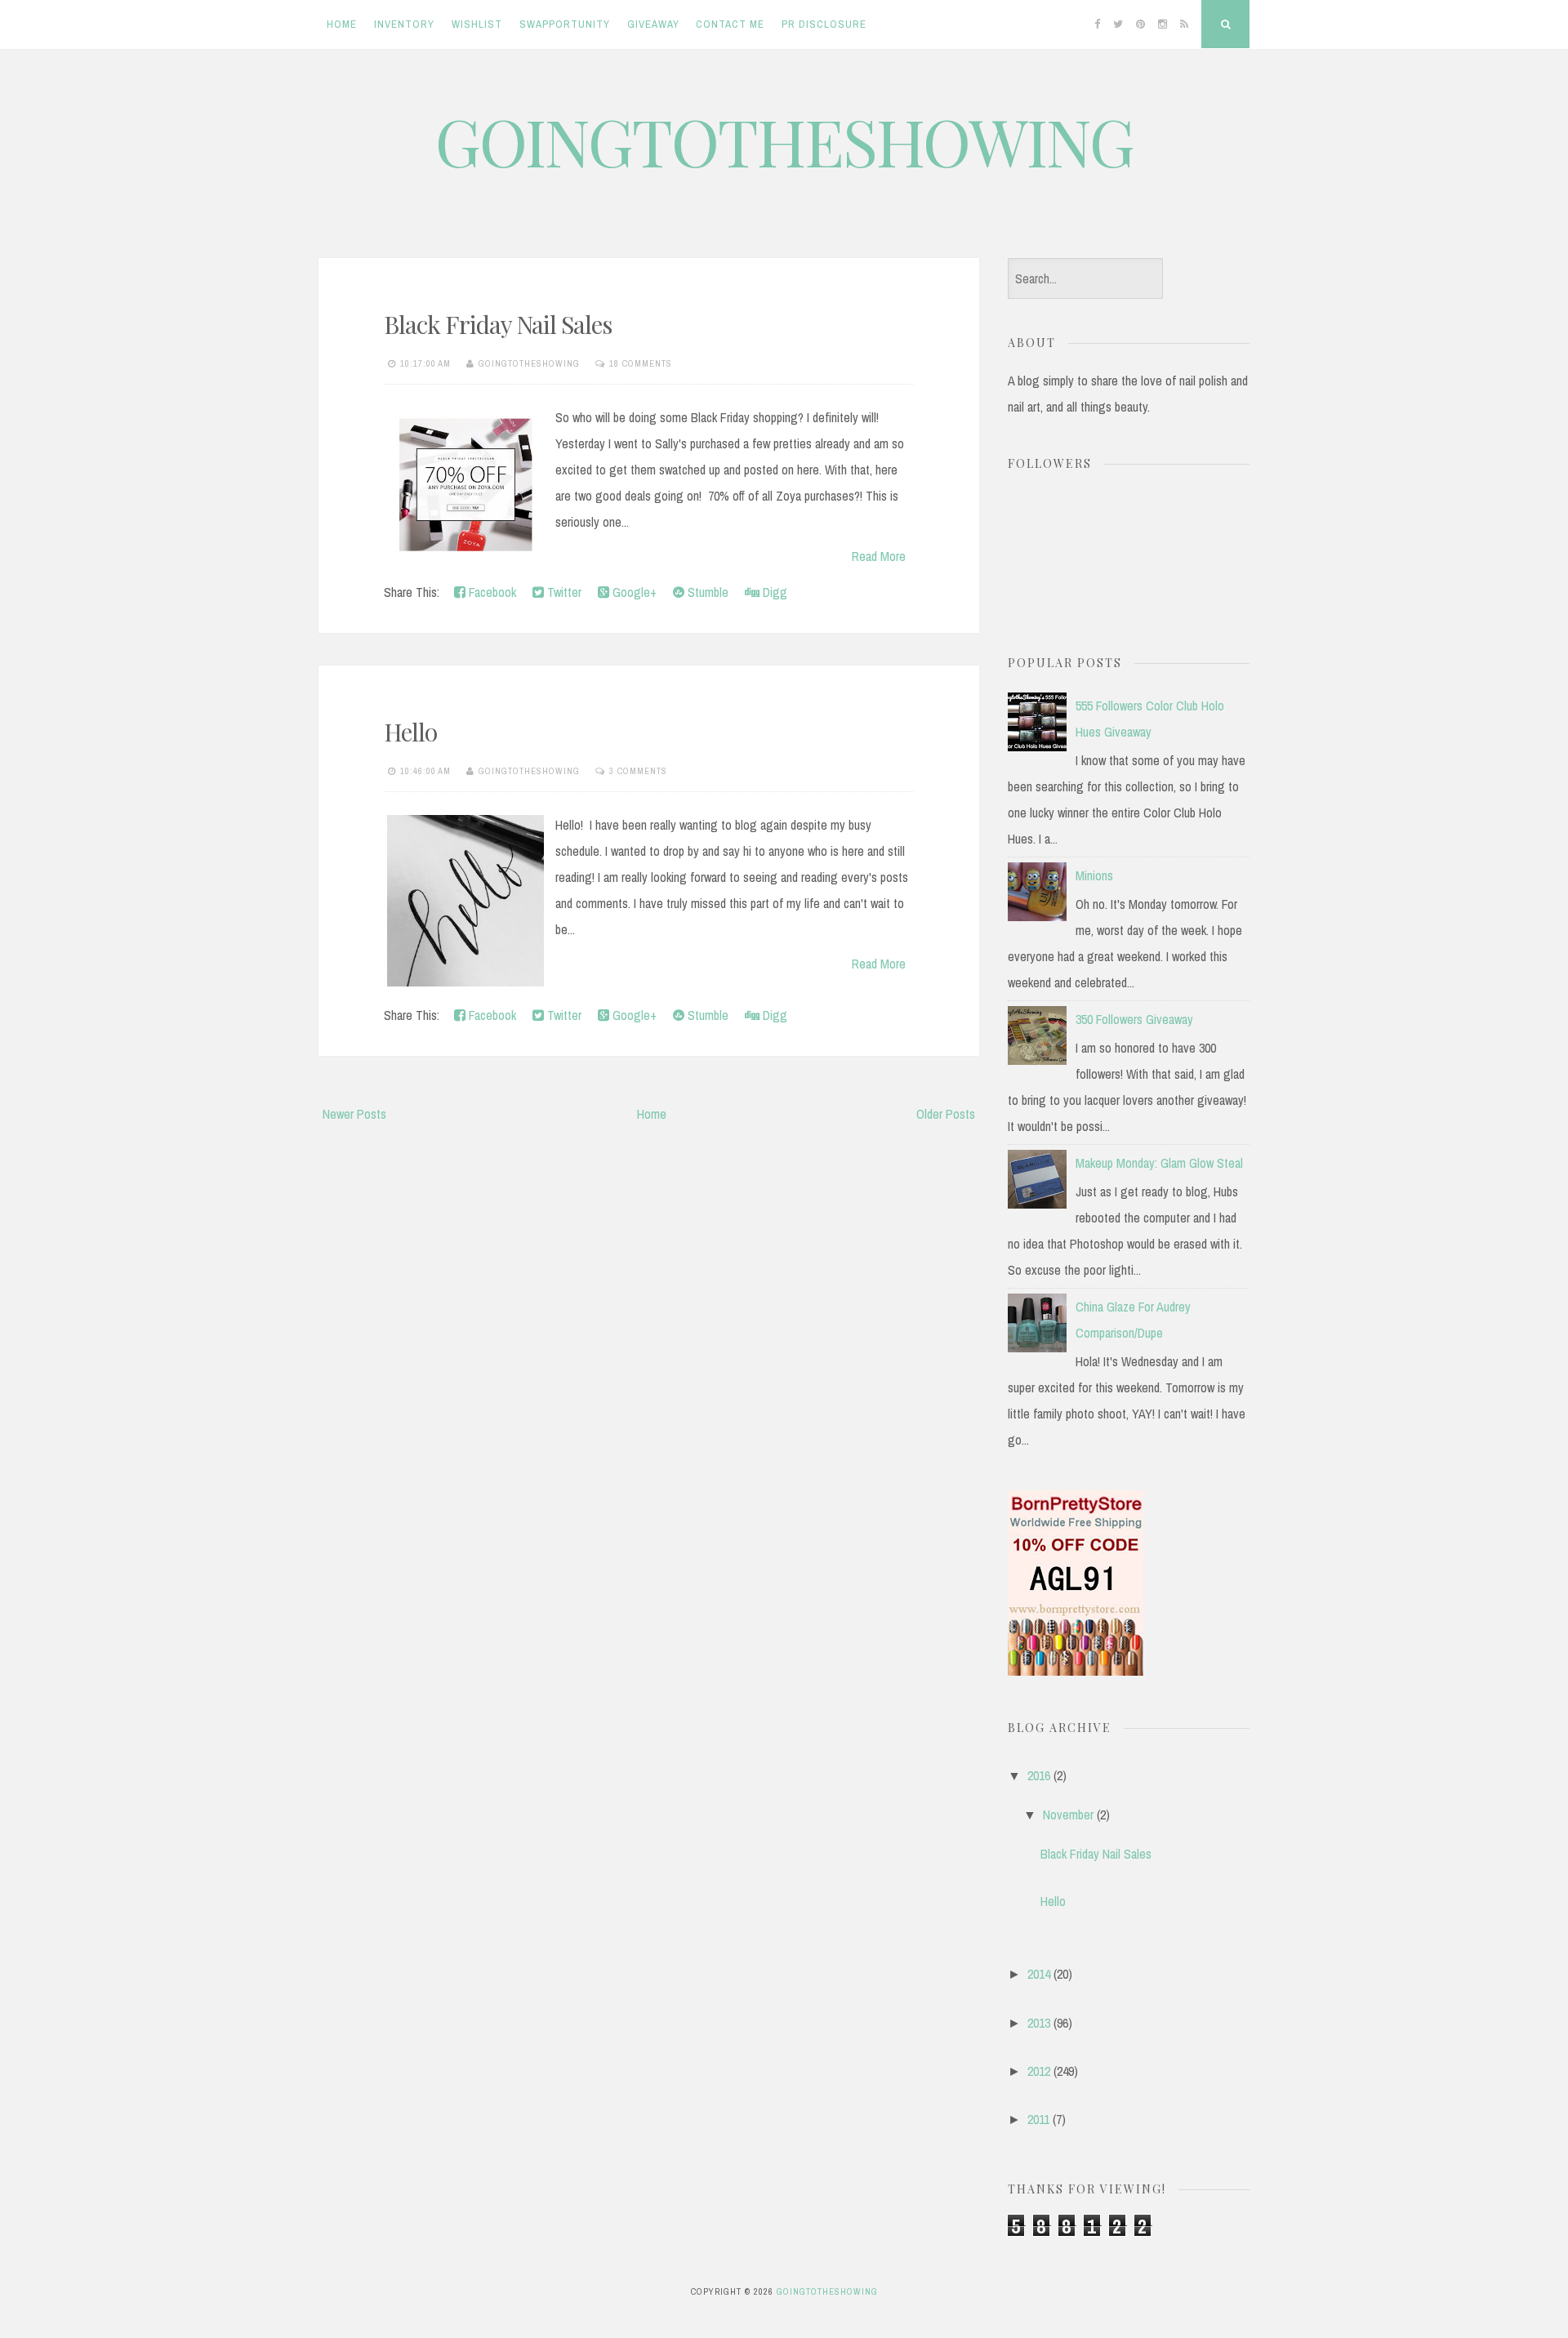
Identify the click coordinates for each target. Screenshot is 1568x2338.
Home (342, 24)
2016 (1039, 1775)
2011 (1038, 2119)
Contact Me (730, 24)
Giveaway (653, 24)
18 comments (641, 363)
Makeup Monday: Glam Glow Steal (1159, 1163)
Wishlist (477, 24)
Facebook (491, 592)
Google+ (633, 592)
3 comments (638, 771)
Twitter (563, 592)
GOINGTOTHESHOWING (784, 140)
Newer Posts (354, 1114)
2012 (1039, 2071)
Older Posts (946, 1114)
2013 (1039, 2023)
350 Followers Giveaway (1134, 1019)
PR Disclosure (824, 24)
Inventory (404, 24)
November (1068, 1815)
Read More (879, 556)
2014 (1039, 1974)
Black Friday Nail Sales (498, 324)
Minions (1094, 875)
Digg (773, 592)
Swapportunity (565, 24)
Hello (410, 732)
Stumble (706, 592)
